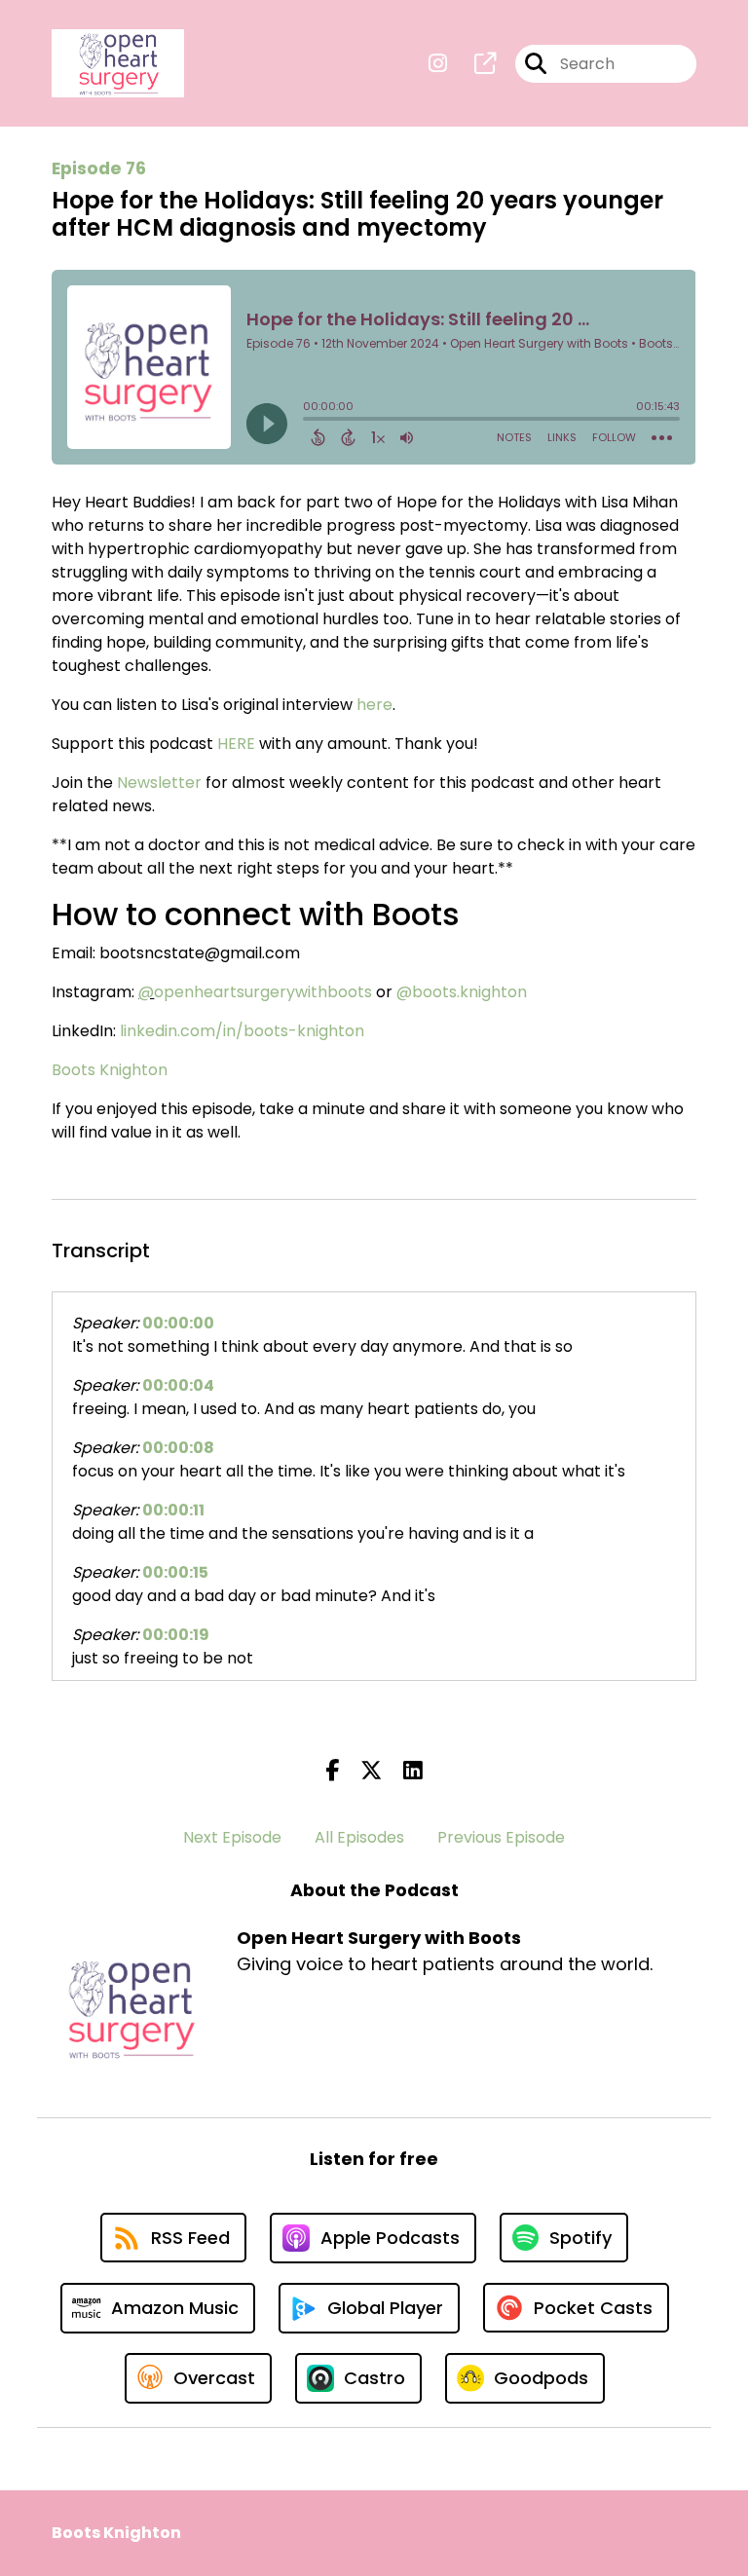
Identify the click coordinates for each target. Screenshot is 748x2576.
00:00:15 (175, 1572)
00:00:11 (173, 1510)
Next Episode (232, 1837)
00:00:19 (176, 1635)
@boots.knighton (462, 992)
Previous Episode (501, 1837)
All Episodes (359, 1837)
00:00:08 (178, 1448)
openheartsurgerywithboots (263, 992)
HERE (236, 744)
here (374, 705)
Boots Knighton (110, 1070)
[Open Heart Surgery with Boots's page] (473, 64)
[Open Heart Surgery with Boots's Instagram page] (438, 64)
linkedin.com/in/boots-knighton (242, 1031)
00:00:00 (178, 1323)
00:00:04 (178, 1385)
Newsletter (159, 783)
